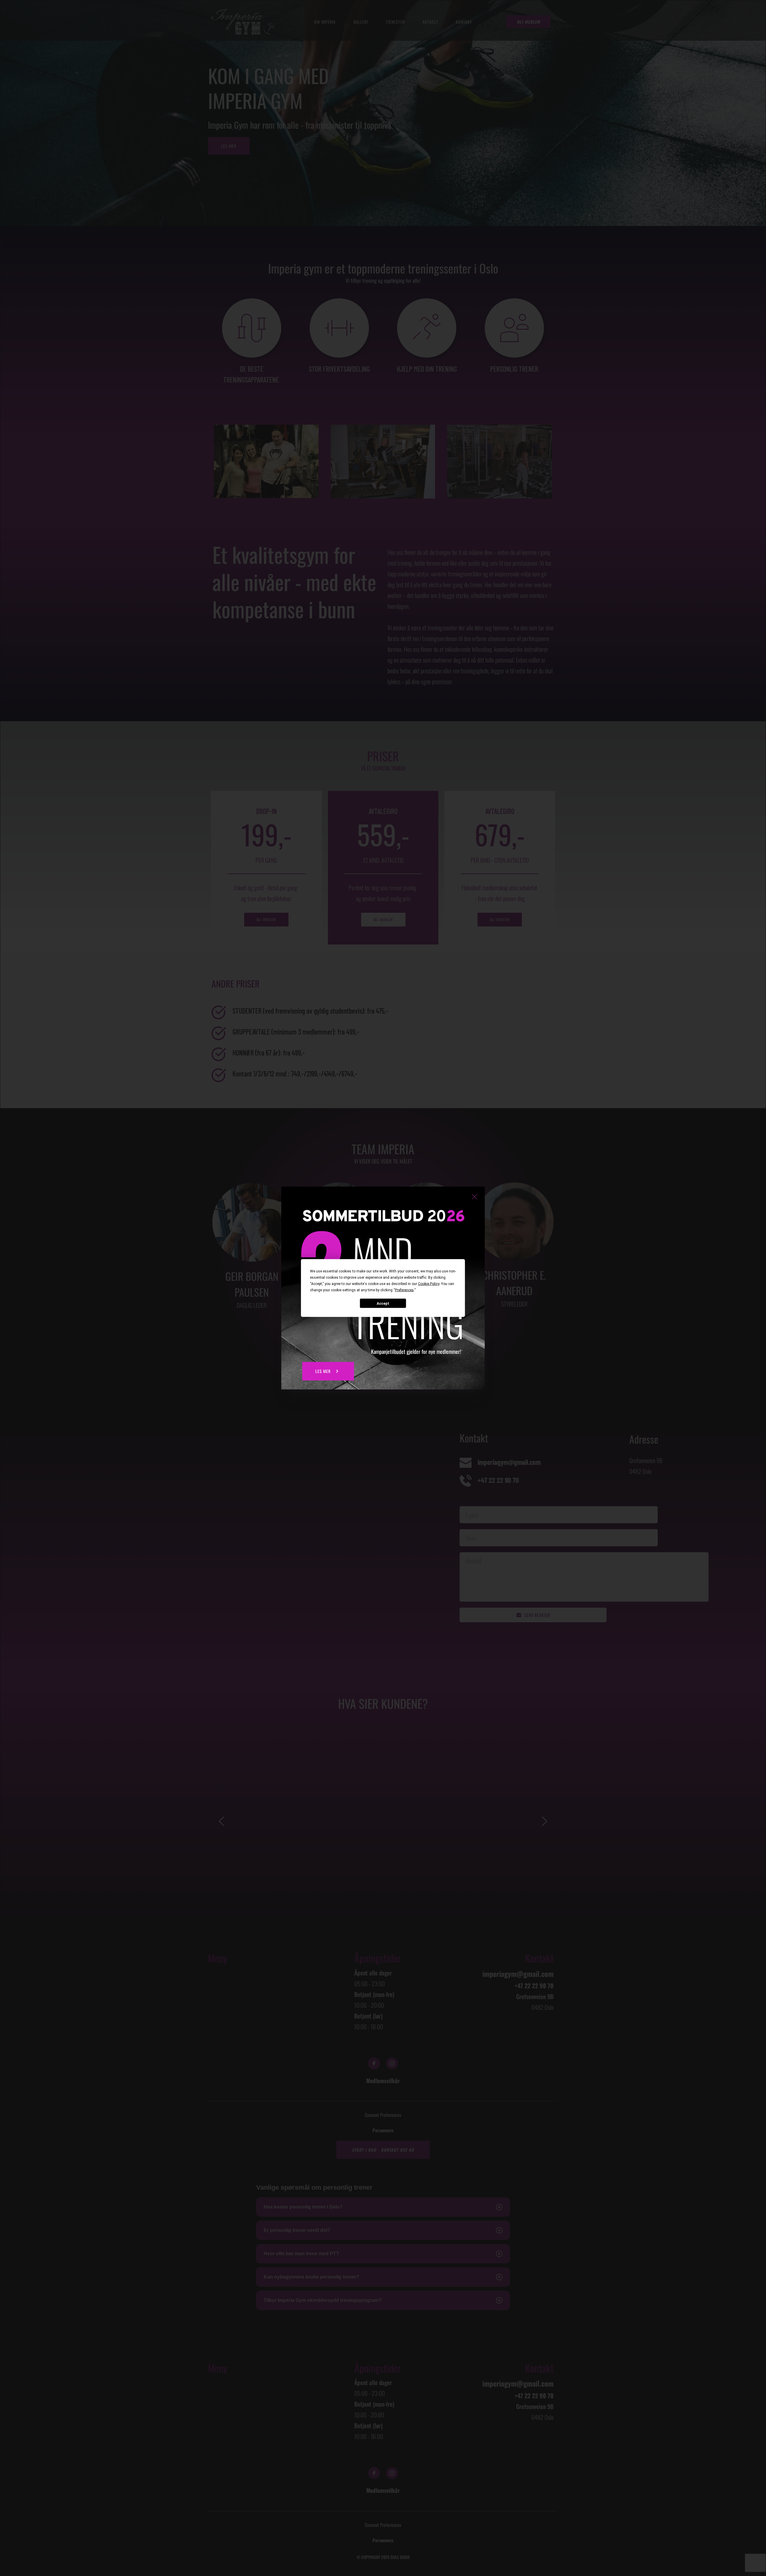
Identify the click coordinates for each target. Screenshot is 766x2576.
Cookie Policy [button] (429, 1284)
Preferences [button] (404, 1290)
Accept (383, 1303)
